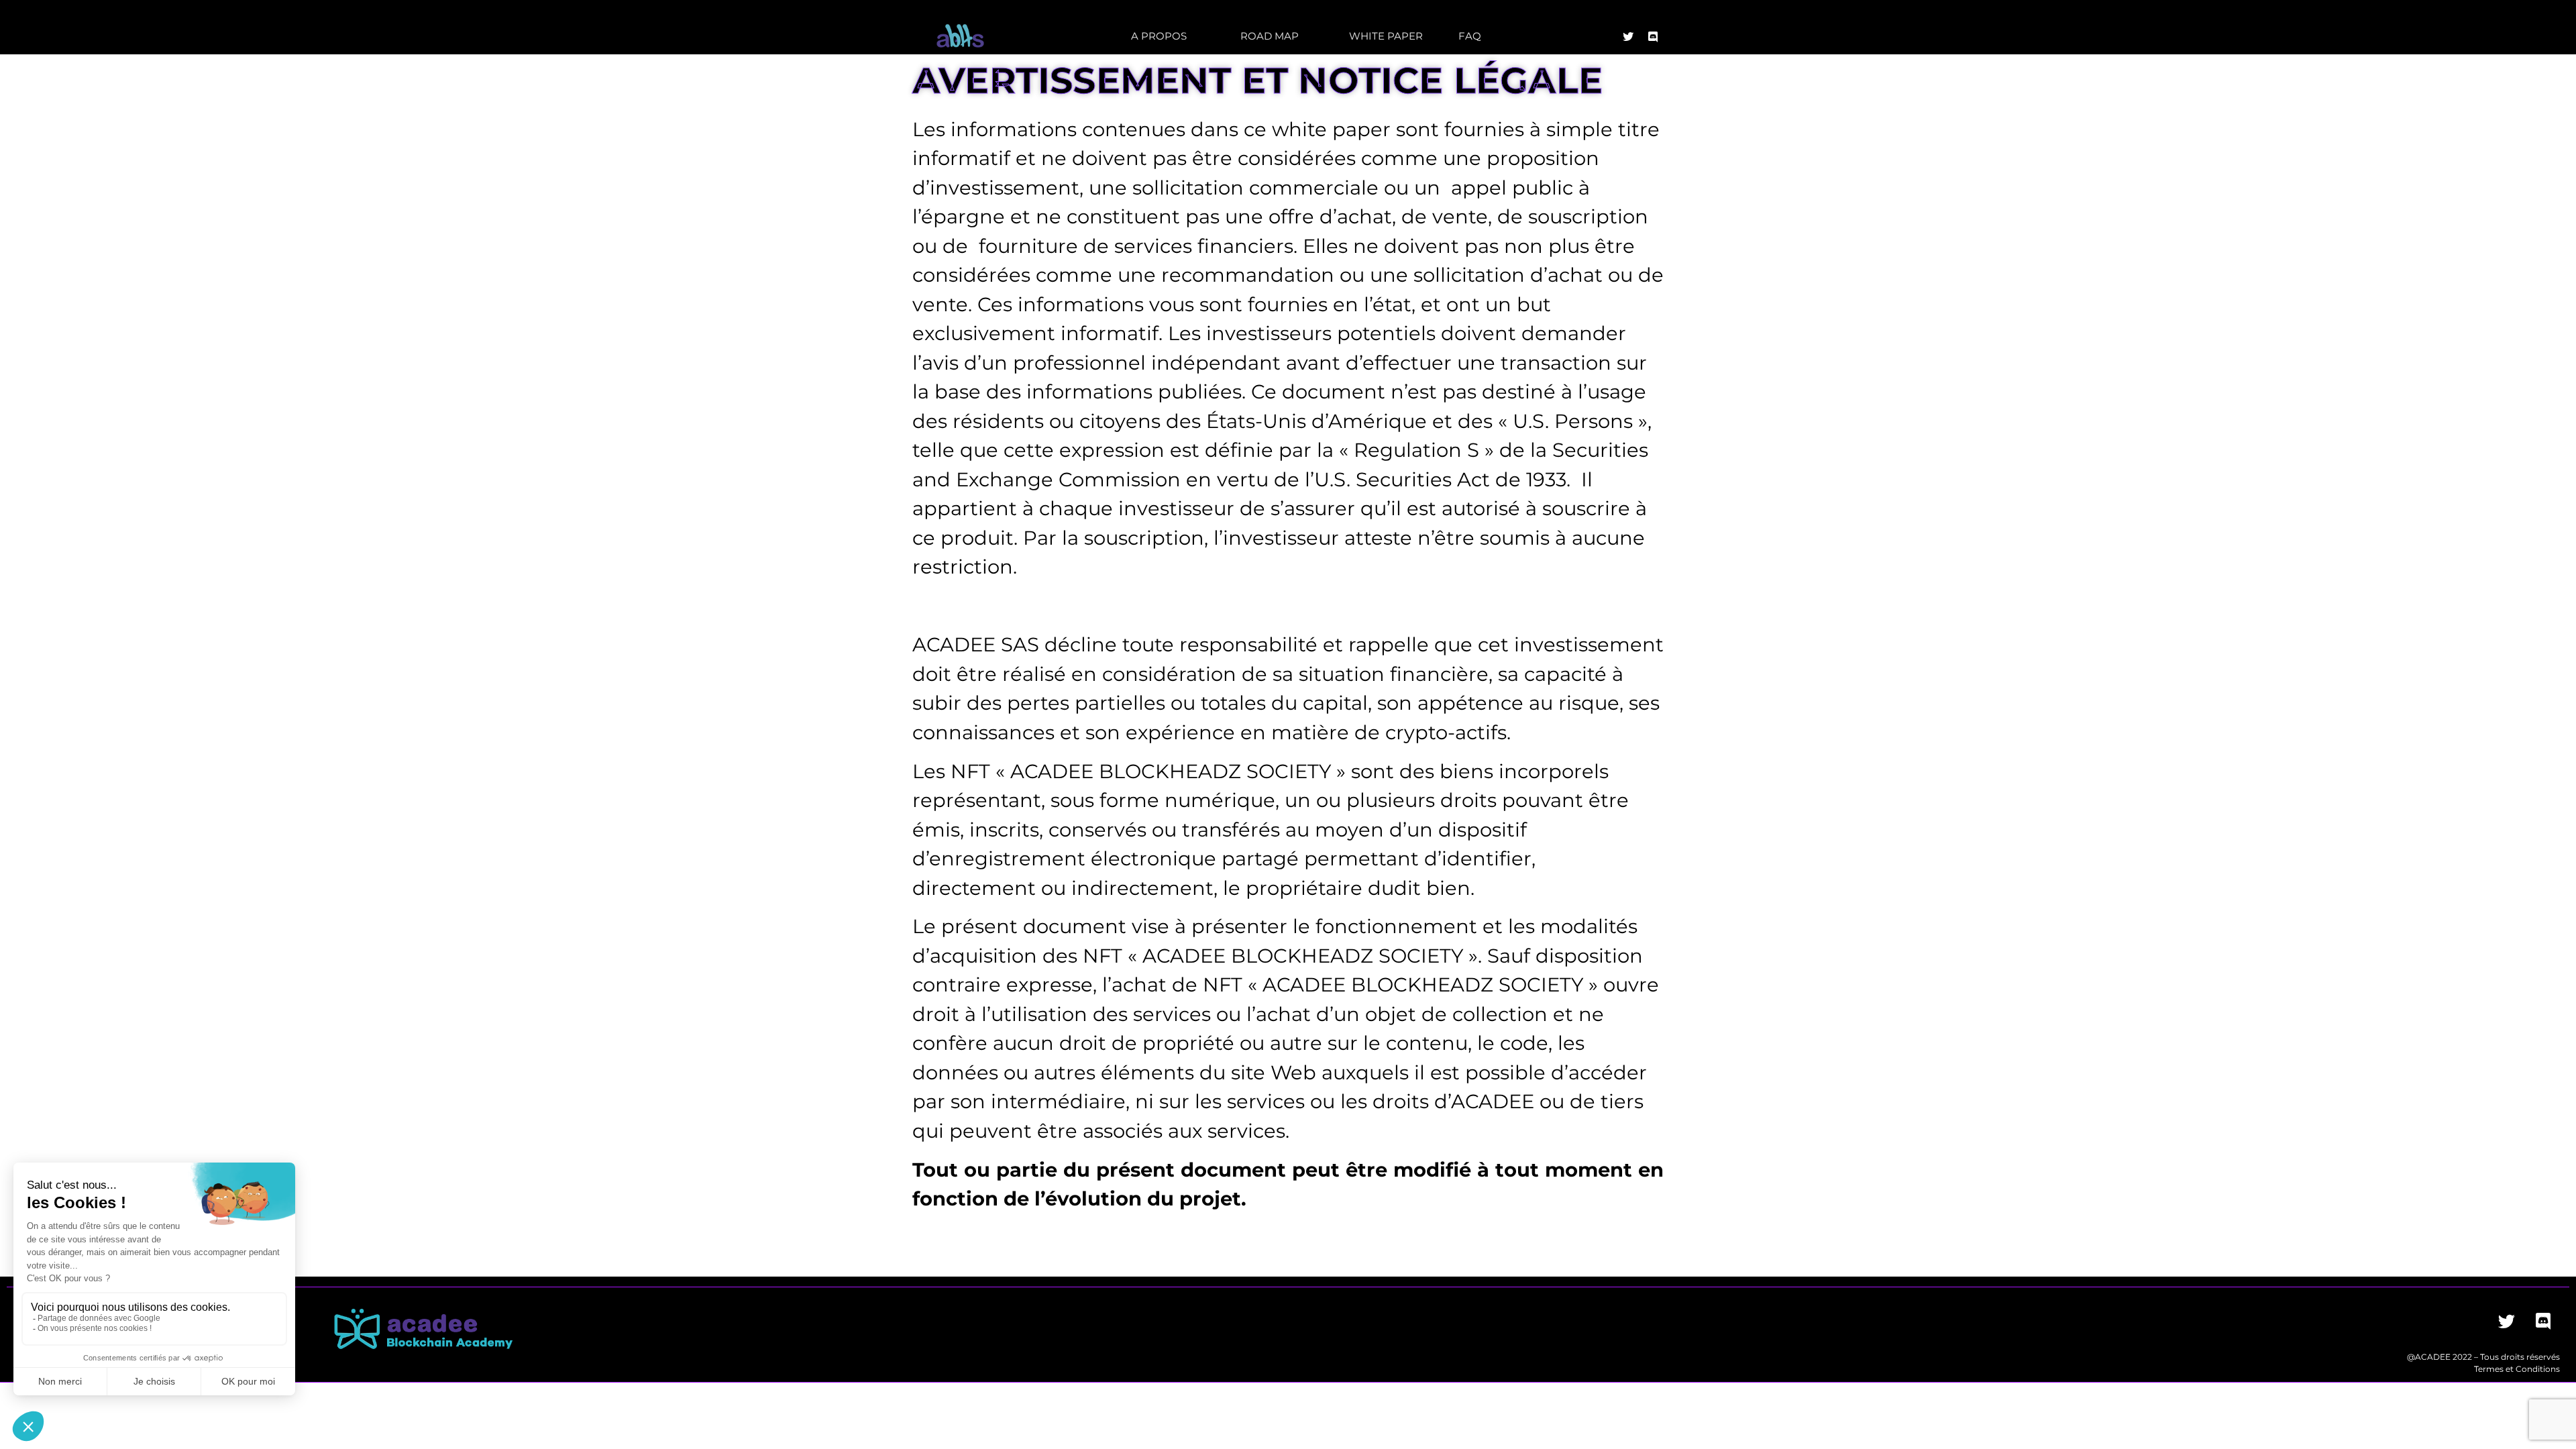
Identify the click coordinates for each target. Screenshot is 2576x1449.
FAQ (1470, 36)
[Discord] (1653, 37)
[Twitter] (1628, 37)
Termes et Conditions (2517, 1369)
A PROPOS (1159, 36)
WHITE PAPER (1386, 36)
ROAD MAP (1270, 36)
